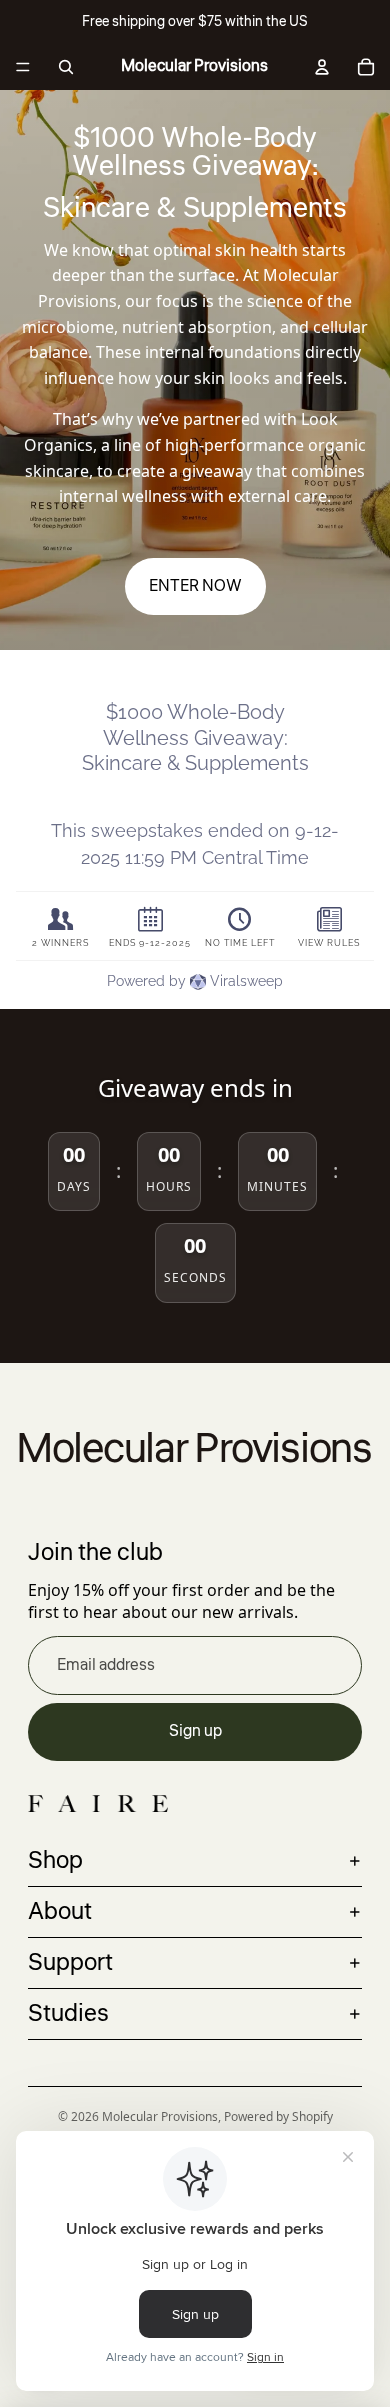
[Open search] (66, 67)
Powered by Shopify (278, 2116)
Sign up (195, 1731)
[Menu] (23, 67)
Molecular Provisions (160, 2116)
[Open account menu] (322, 67)
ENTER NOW (195, 586)
